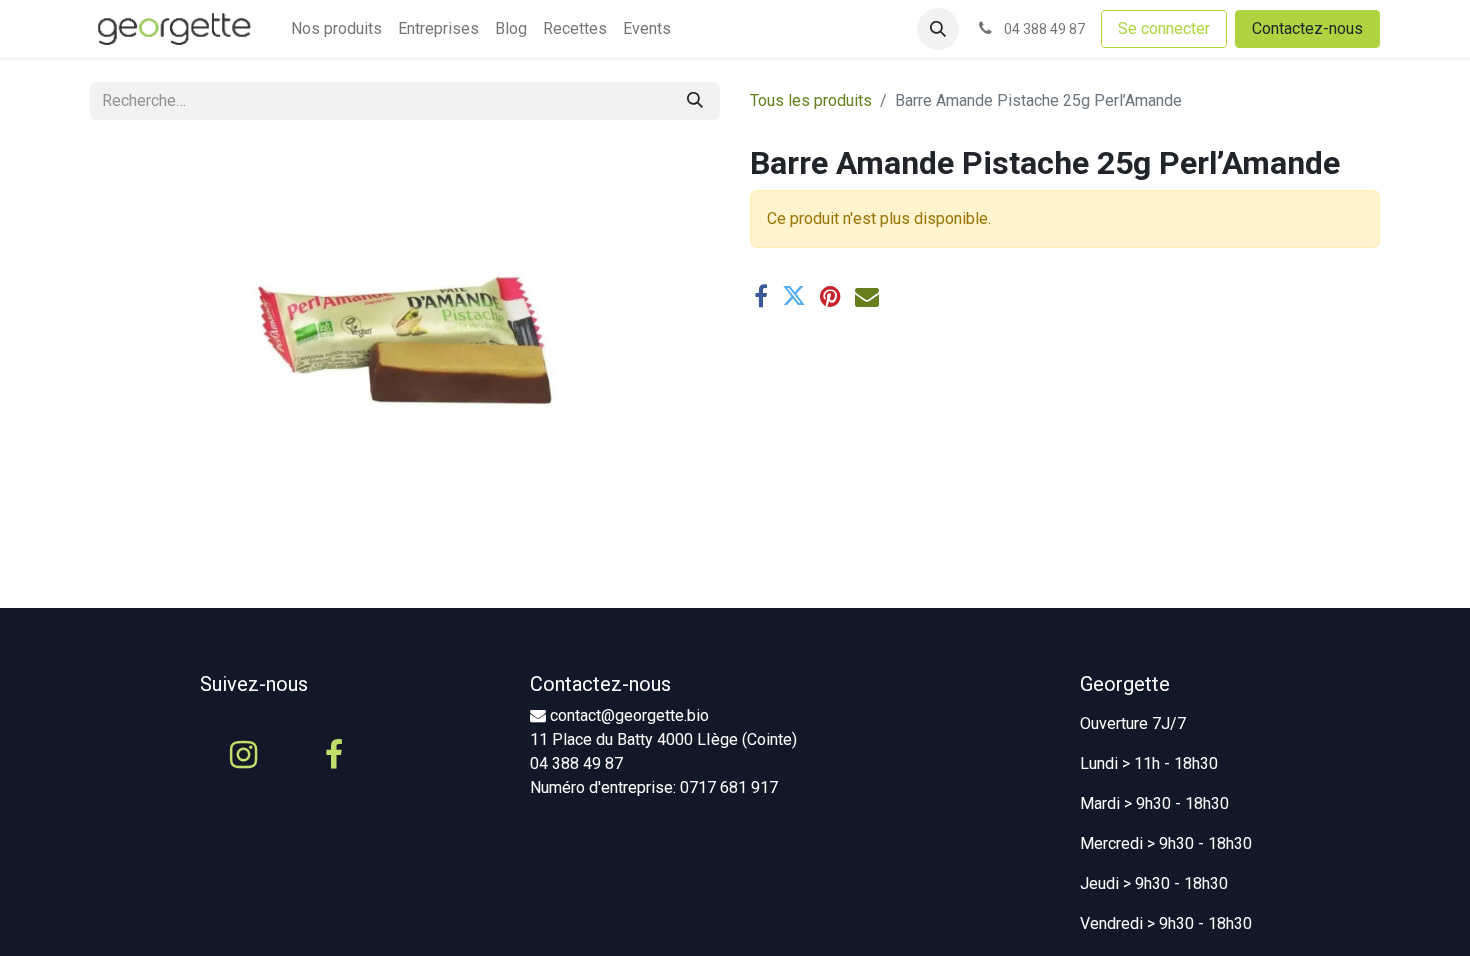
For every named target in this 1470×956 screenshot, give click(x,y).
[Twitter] (794, 296)
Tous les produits (811, 100)
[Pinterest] (830, 296)
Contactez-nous (1307, 28)
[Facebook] (761, 296)
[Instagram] (243, 755)
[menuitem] (336, 29)
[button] (938, 29)
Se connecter (1164, 28)
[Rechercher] (695, 101)
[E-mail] (867, 296)
